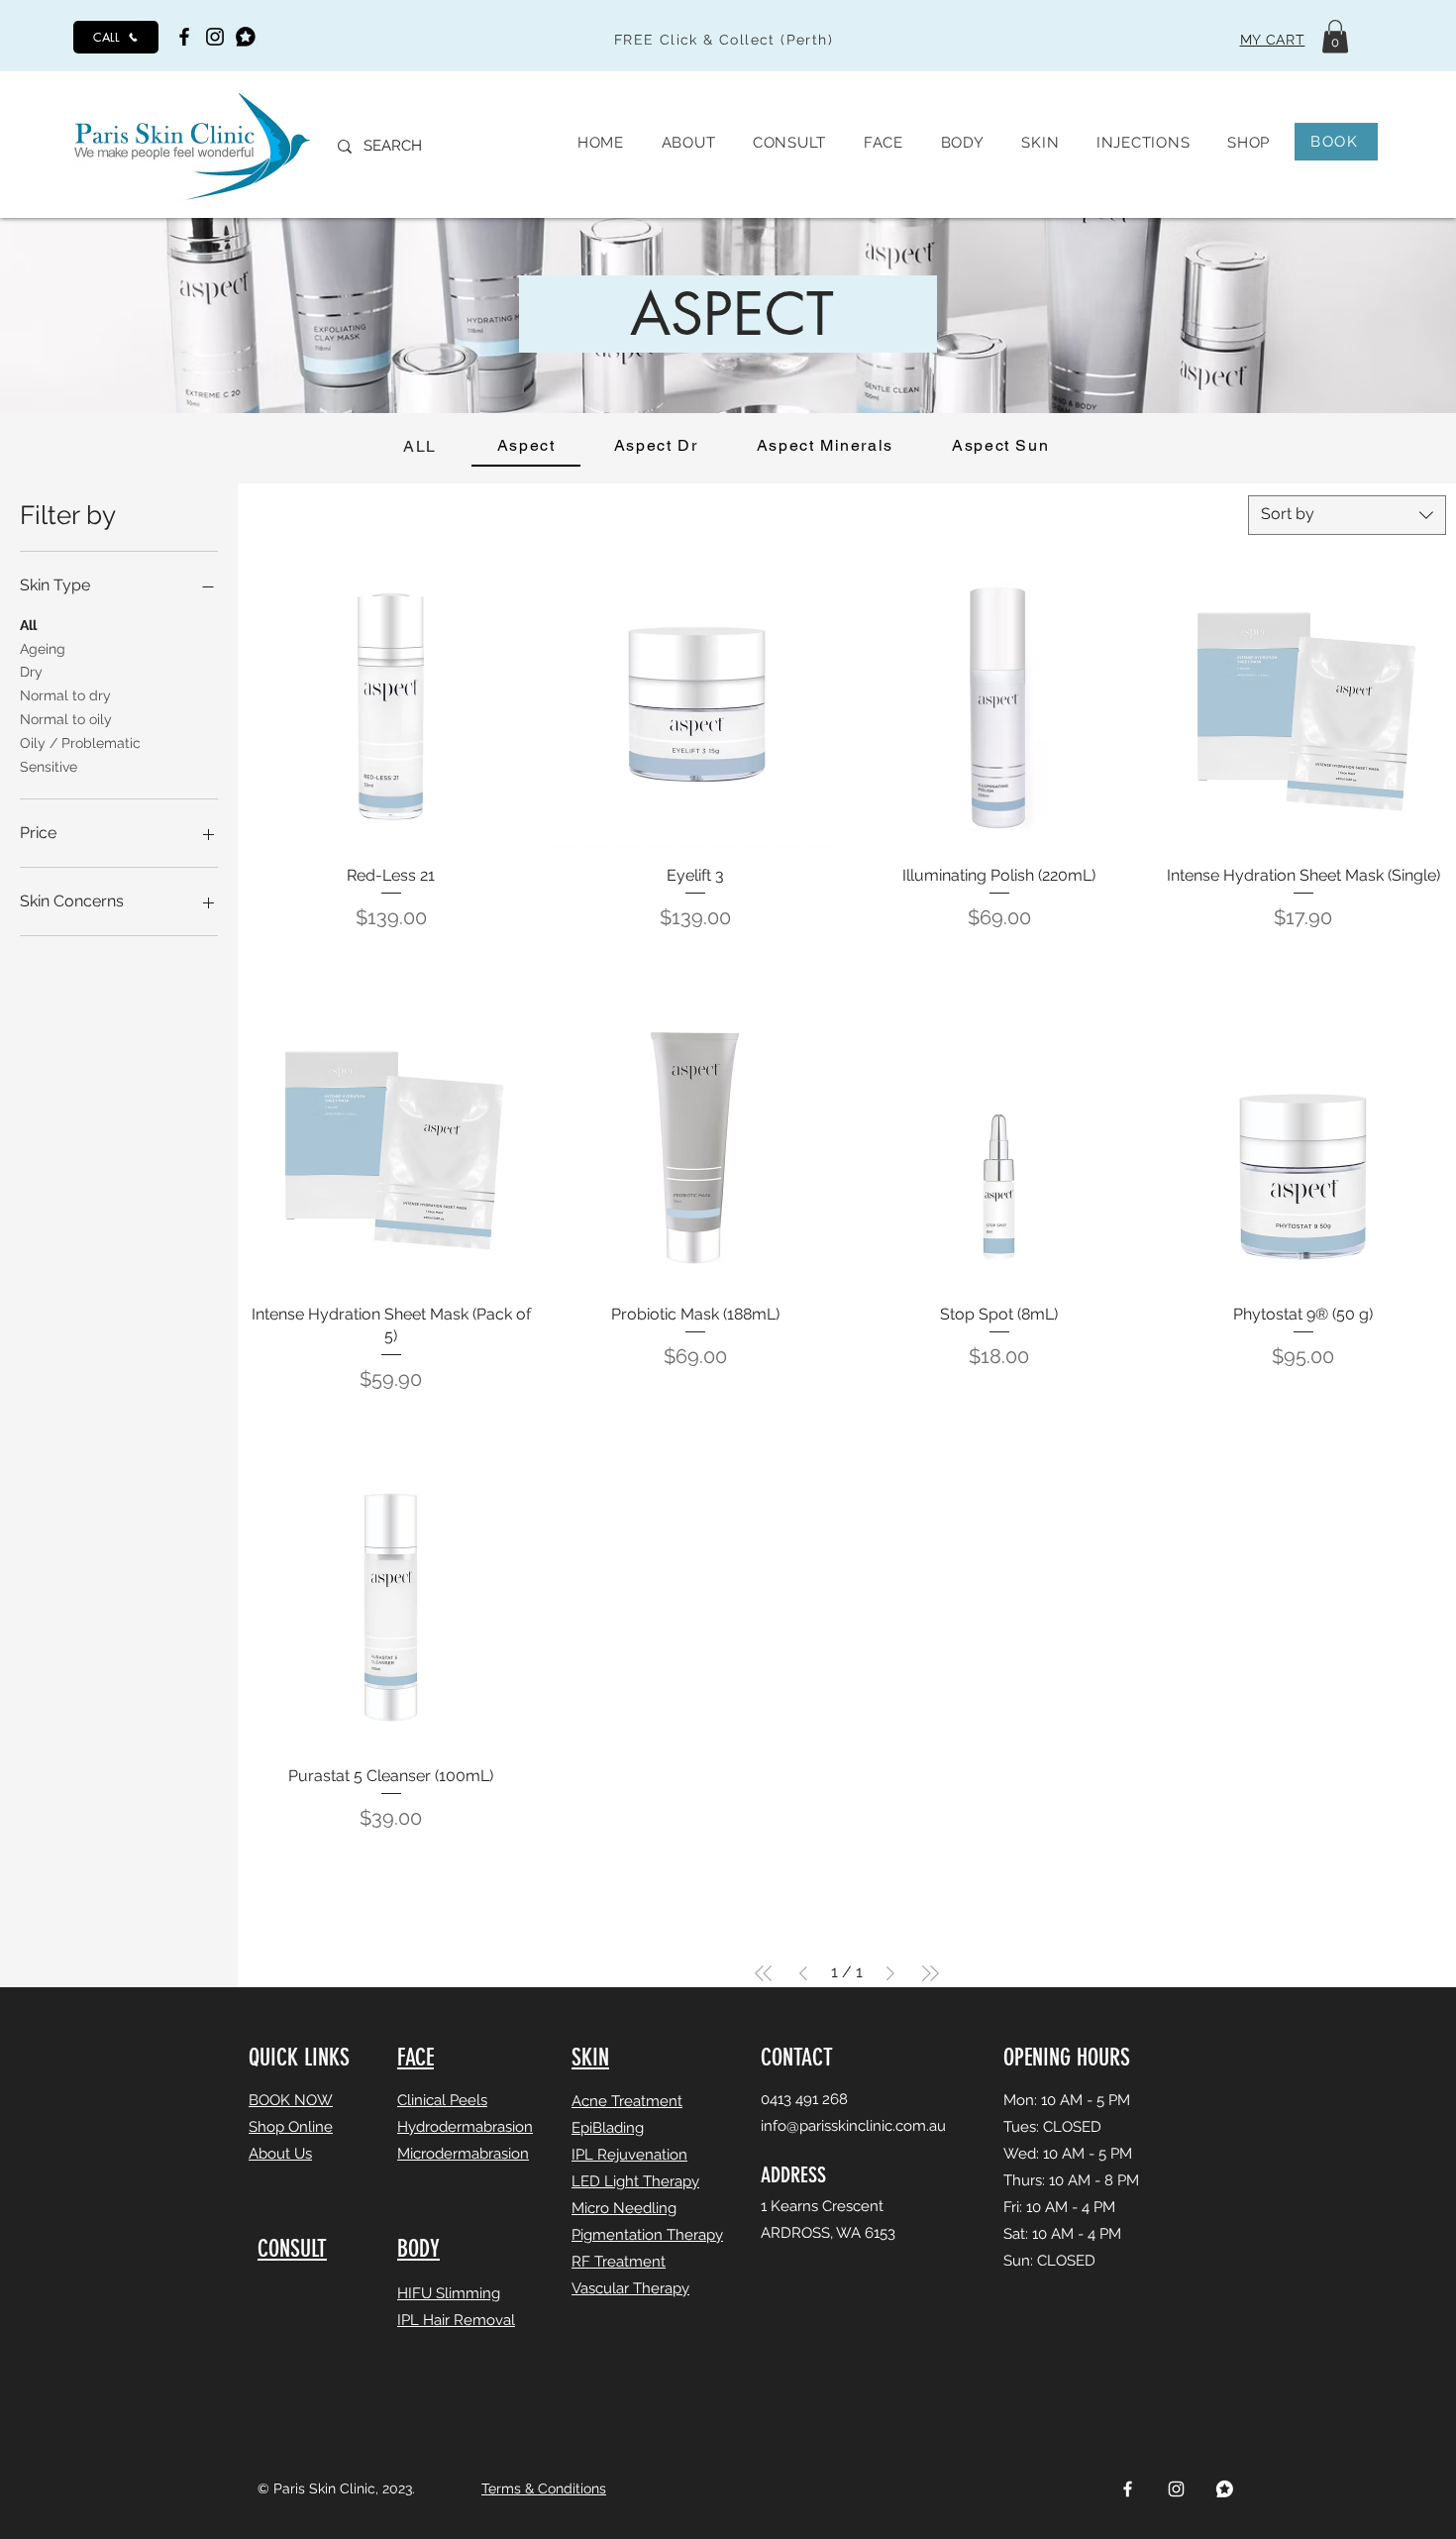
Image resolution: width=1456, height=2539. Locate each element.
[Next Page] (890, 1973)
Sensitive (49, 767)
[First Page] (764, 1973)
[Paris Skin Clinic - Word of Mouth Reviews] (246, 37)
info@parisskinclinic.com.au (853, 2126)
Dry (31, 672)
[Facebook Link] (1128, 2489)
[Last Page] (930, 1973)
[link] (1335, 36)
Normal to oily (66, 719)
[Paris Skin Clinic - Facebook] (184, 37)
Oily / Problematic (80, 743)
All (28, 625)
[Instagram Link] (1176, 2489)
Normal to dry (65, 695)
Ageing (43, 649)
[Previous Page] (803, 1973)
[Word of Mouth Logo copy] (1225, 2489)
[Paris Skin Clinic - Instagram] (215, 37)
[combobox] (1347, 515)
